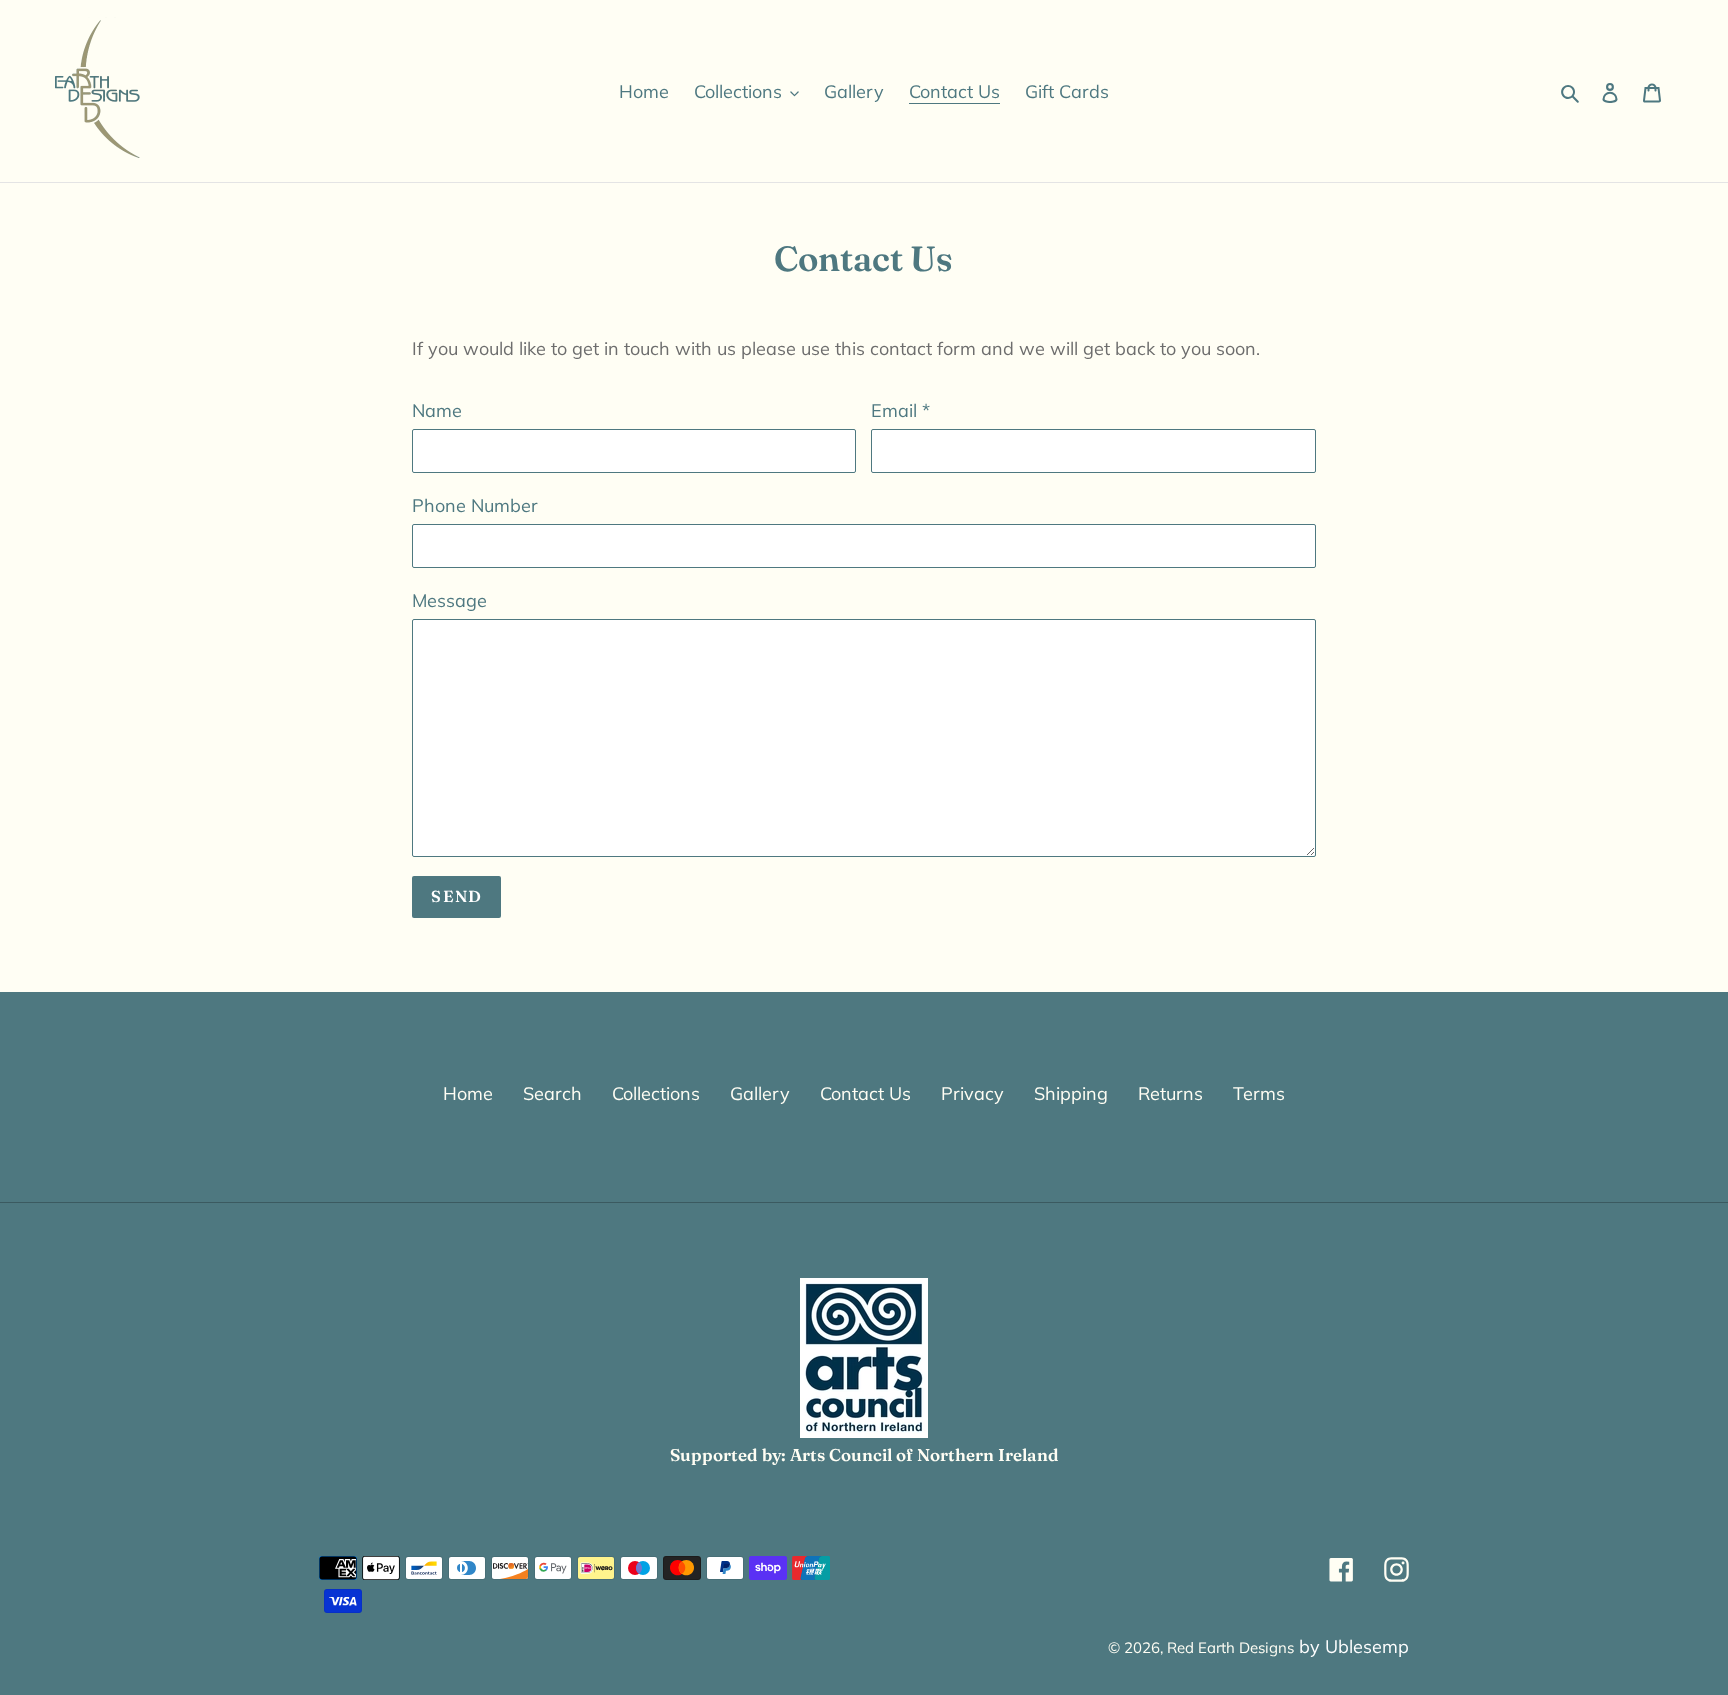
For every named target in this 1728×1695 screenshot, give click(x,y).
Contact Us (865, 1093)
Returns (1170, 1093)
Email (900, 410)
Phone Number (475, 505)
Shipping (1071, 1093)
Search (552, 1093)
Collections (656, 1093)
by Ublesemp (1354, 1646)
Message (449, 600)
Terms (1259, 1093)
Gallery (760, 1093)
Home (468, 1093)
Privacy (972, 1093)
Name (437, 410)
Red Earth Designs (1230, 1647)
